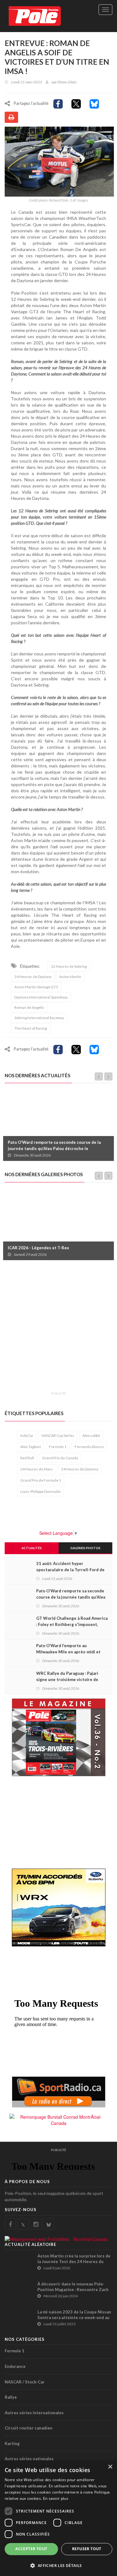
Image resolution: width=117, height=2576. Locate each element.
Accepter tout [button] (31, 2549)
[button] (58, 2565)
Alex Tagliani (31, 1447)
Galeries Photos (85, 1548)
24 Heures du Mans (37, 1469)
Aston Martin (70, 977)
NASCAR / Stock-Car (25, 2382)
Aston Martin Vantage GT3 (36, 987)
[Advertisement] (58, 1329)
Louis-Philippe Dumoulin (41, 1491)
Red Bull (27, 1458)
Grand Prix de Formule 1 (41, 1480)
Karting (12, 2443)
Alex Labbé (91, 1435)
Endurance (15, 2366)
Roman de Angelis (29, 1007)
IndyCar (27, 1435)
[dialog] (58, 2518)
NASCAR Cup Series (58, 1435)
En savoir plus (56, 2498)
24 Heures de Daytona (33, 977)
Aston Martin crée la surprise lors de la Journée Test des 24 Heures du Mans (74, 2262)
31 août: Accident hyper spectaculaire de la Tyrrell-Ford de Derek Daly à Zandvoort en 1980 (70, 1570)
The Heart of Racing (31, 1028)
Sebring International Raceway (39, 1018)
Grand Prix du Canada (60, 1458)
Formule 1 (58, 1447)
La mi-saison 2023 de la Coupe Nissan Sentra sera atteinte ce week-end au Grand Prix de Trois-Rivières (74, 2317)
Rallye (11, 2397)
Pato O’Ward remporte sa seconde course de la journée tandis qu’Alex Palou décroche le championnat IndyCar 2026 (54, 1148)
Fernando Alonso (89, 1447)
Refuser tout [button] (87, 2549)
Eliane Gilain (67, 82)
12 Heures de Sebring (69, 966)
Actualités (32, 1548)
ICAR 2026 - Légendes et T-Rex (38, 1248)
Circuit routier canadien (29, 2428)
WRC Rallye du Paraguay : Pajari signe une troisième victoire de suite (67, 1679)
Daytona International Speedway (41, 997)
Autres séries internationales (34, 2413)
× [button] (110, 2467)
